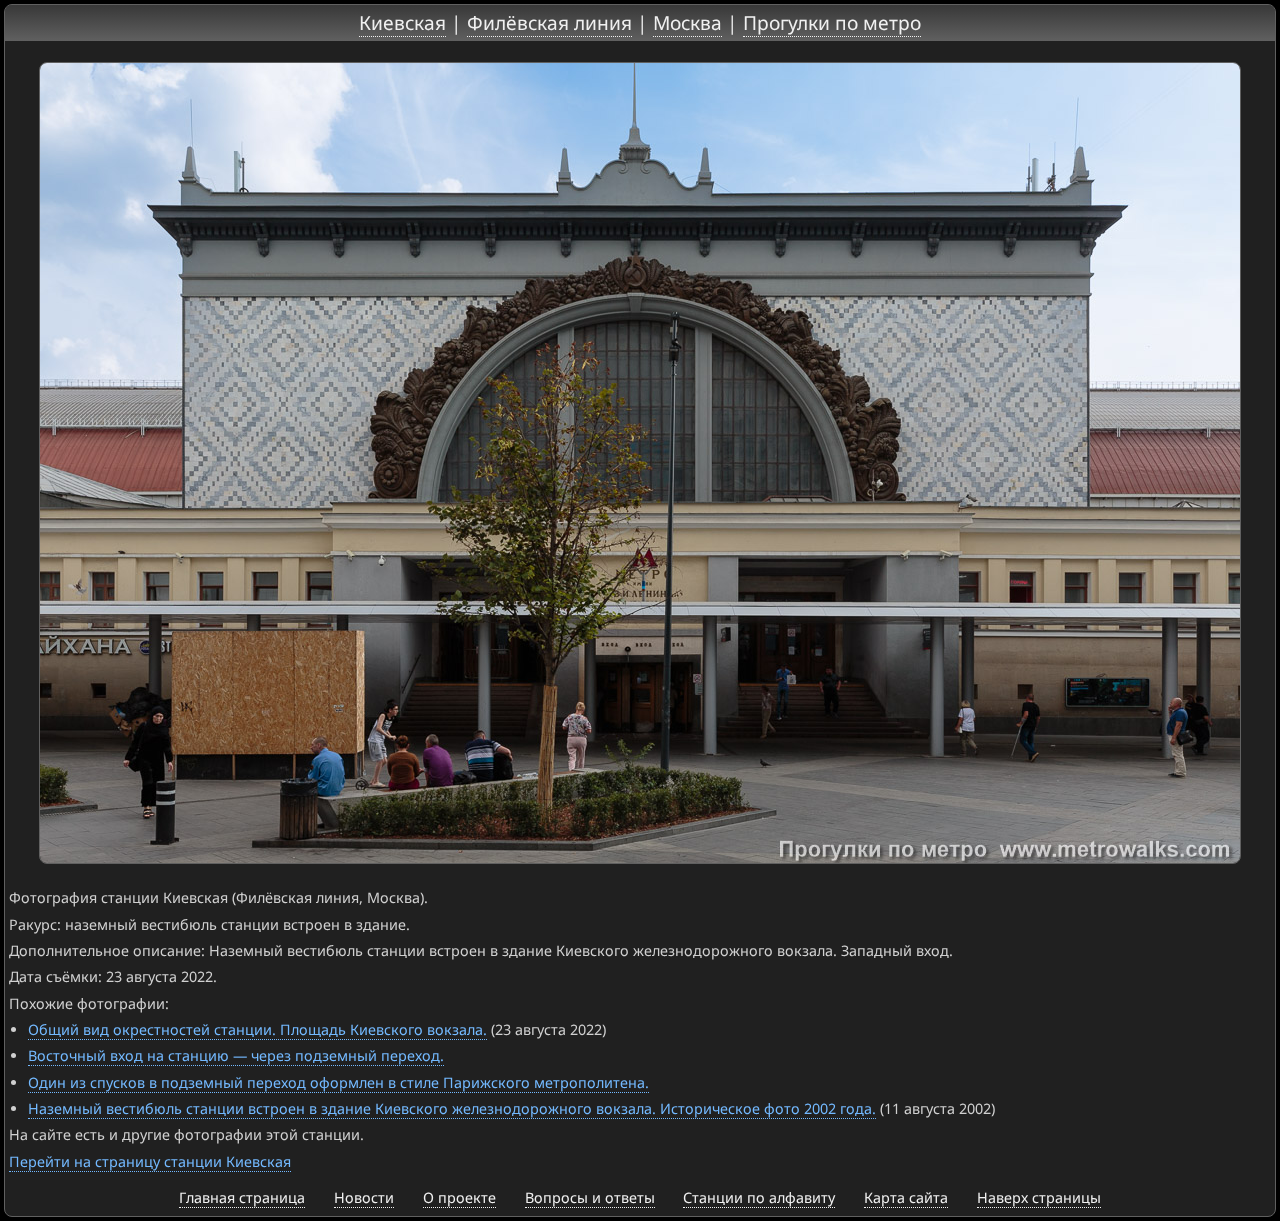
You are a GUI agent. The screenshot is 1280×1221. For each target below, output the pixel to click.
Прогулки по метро (832, 22)
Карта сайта (906, 1197)
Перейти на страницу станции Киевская (150, 1161)
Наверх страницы (1039, 1197)
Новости (364, 1197)
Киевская (402, 22)
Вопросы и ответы (590, 1197)
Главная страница (242, 1197)
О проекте (459, 1197)
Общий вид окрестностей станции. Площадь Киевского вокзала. (257, 1029)
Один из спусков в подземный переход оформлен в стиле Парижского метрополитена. (338, 1082)
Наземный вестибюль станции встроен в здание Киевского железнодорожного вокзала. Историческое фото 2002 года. (452, 1108)
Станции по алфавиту (759, 1197)
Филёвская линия (549, 22)
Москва (687, 22)
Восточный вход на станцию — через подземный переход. (236, 1055)
